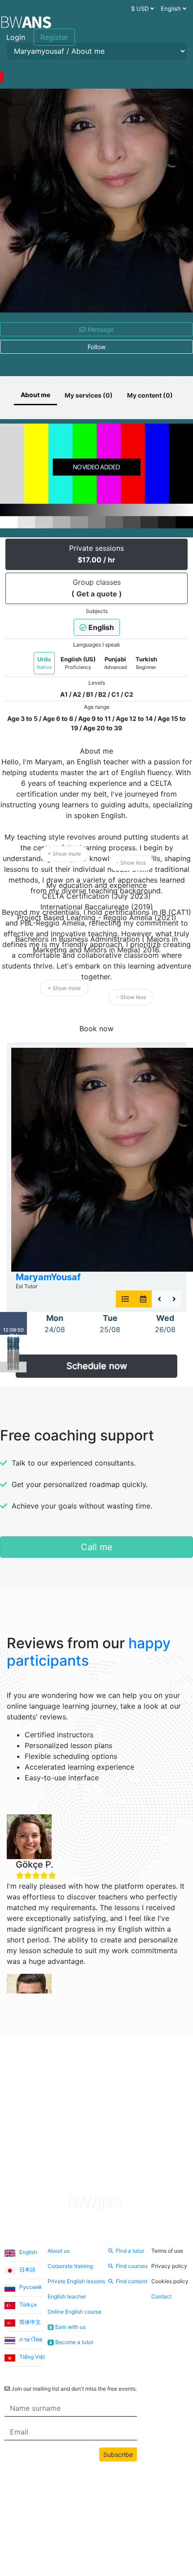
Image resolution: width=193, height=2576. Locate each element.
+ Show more (64, 854)
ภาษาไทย (30, 2339)
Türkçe (27, 2304)
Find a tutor (130, 2251)
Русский (30, 2287)
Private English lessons (76, 2281)
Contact (161, 2296)
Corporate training (70, 2266)
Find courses (132, 2266)
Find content (132, 2281)
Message (100, 329)
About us (59, 2251)
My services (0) (89, 395)
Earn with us (67, 2327)
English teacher (67, 2296)
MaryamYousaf (48, 1277)
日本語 (27, 2270)
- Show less (131, 863)
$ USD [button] (141, 9)
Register (54, 37)
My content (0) (150, 395)
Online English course (75, 2312)
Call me (97, 1547)
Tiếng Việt (31, 2357)
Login (16, 37)
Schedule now (97, 1366)
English (28, 2252)
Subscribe (118, 2454)
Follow (96, 347)
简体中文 (29, 2322)
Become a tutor (71, 2342)
